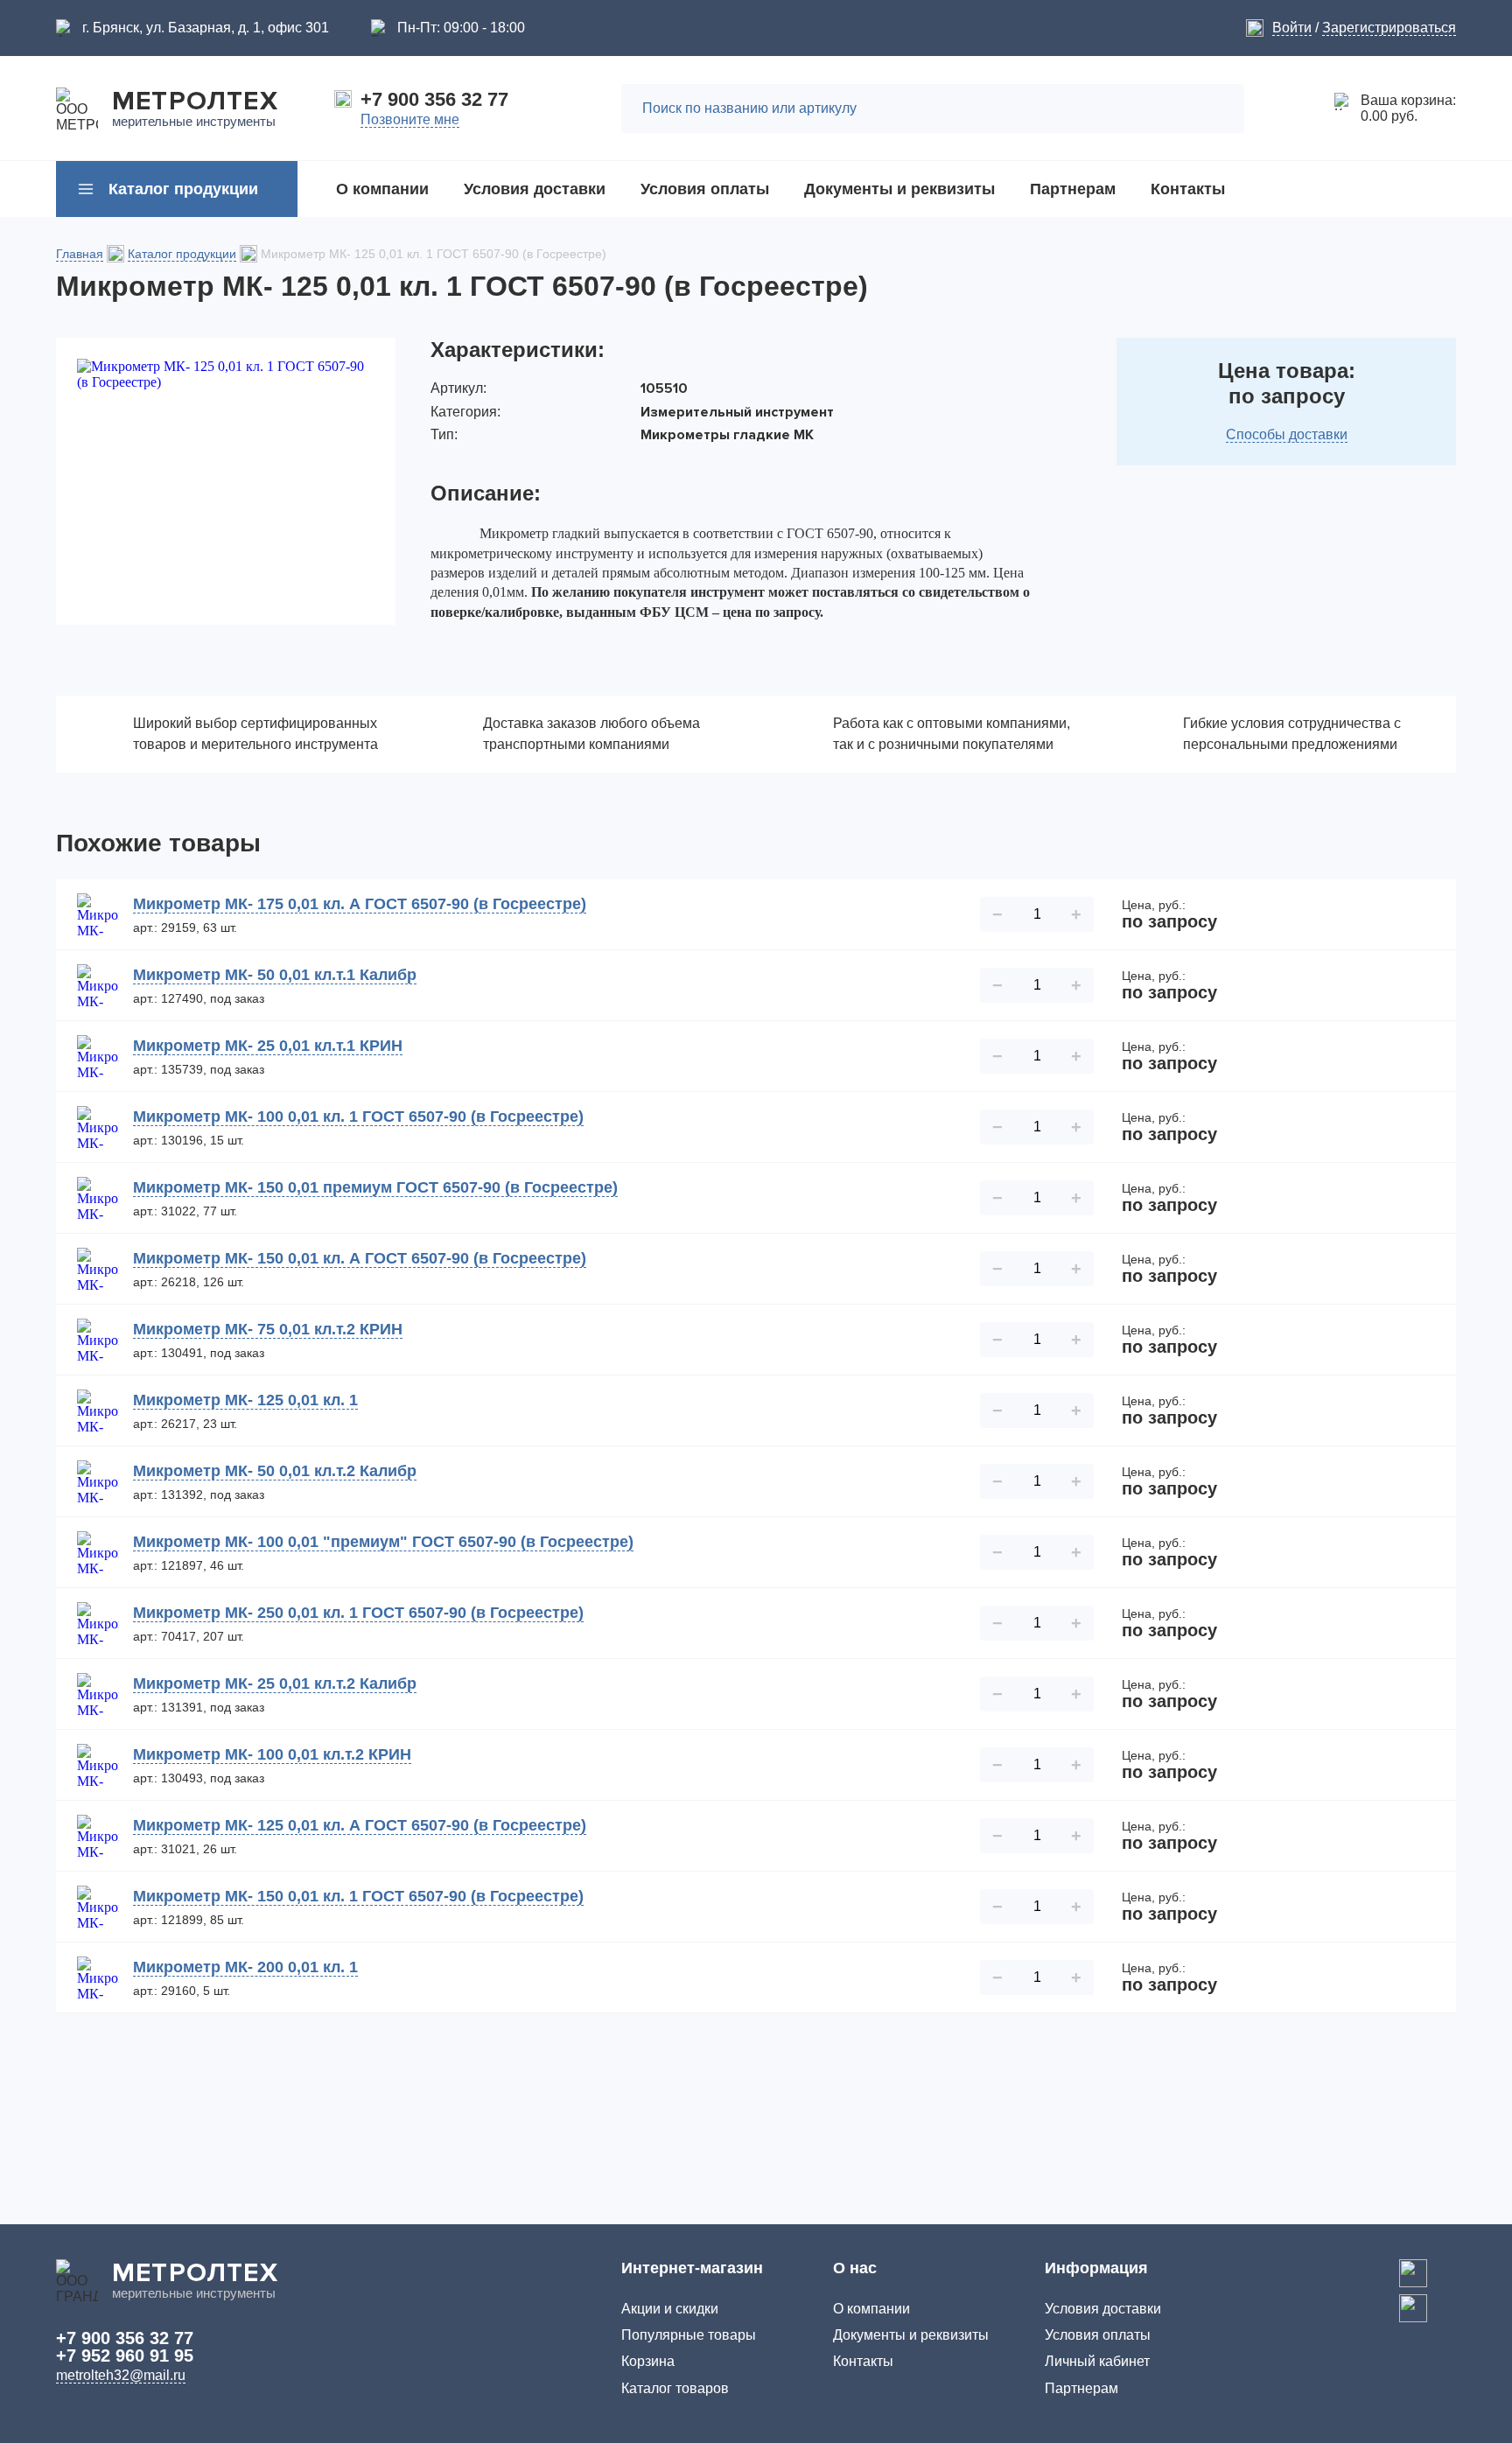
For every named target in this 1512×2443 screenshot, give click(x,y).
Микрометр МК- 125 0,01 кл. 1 (245, 1400)
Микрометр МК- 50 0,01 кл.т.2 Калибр (275, 1471)
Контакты (863, 2361)
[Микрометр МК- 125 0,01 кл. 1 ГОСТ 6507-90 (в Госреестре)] (226, 481)
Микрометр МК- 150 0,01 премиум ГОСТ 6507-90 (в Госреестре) (375, 1187)
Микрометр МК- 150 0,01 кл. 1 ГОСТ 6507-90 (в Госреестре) (358, 1896)
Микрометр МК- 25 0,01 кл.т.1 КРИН (268, 1046)
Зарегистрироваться (1389, 28)
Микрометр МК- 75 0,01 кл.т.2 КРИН (268, 1329)
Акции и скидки (670, 2309)
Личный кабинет (1097, 2361)
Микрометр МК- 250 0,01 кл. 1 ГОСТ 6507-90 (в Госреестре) (358, 1613)
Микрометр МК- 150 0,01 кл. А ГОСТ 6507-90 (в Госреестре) (360, 1258)
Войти (1292, 28)
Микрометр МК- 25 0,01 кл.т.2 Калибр (275, 1683)
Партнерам (1081, 2388)
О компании (871, 2309)
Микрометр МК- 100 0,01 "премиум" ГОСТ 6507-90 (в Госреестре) (383, 1542)
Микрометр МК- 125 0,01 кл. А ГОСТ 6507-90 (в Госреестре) (360, 1825)
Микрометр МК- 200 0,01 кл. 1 (245, 1967)
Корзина (648, 2361)
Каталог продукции (182, 254)
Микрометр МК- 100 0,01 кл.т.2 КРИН (272, 1754)
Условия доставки (1103, 2309)
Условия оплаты (1098, 2335)
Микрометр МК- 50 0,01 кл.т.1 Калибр (275, 975)
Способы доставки (1287, 434)
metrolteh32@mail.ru (121, 2375)
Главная (80, 254)
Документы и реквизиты (911, 2335)
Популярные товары (689, 2335)
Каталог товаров (675, 2388)
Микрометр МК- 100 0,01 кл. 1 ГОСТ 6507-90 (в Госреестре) (358, 1116)
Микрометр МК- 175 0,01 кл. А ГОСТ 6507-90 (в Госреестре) (360, 904)
